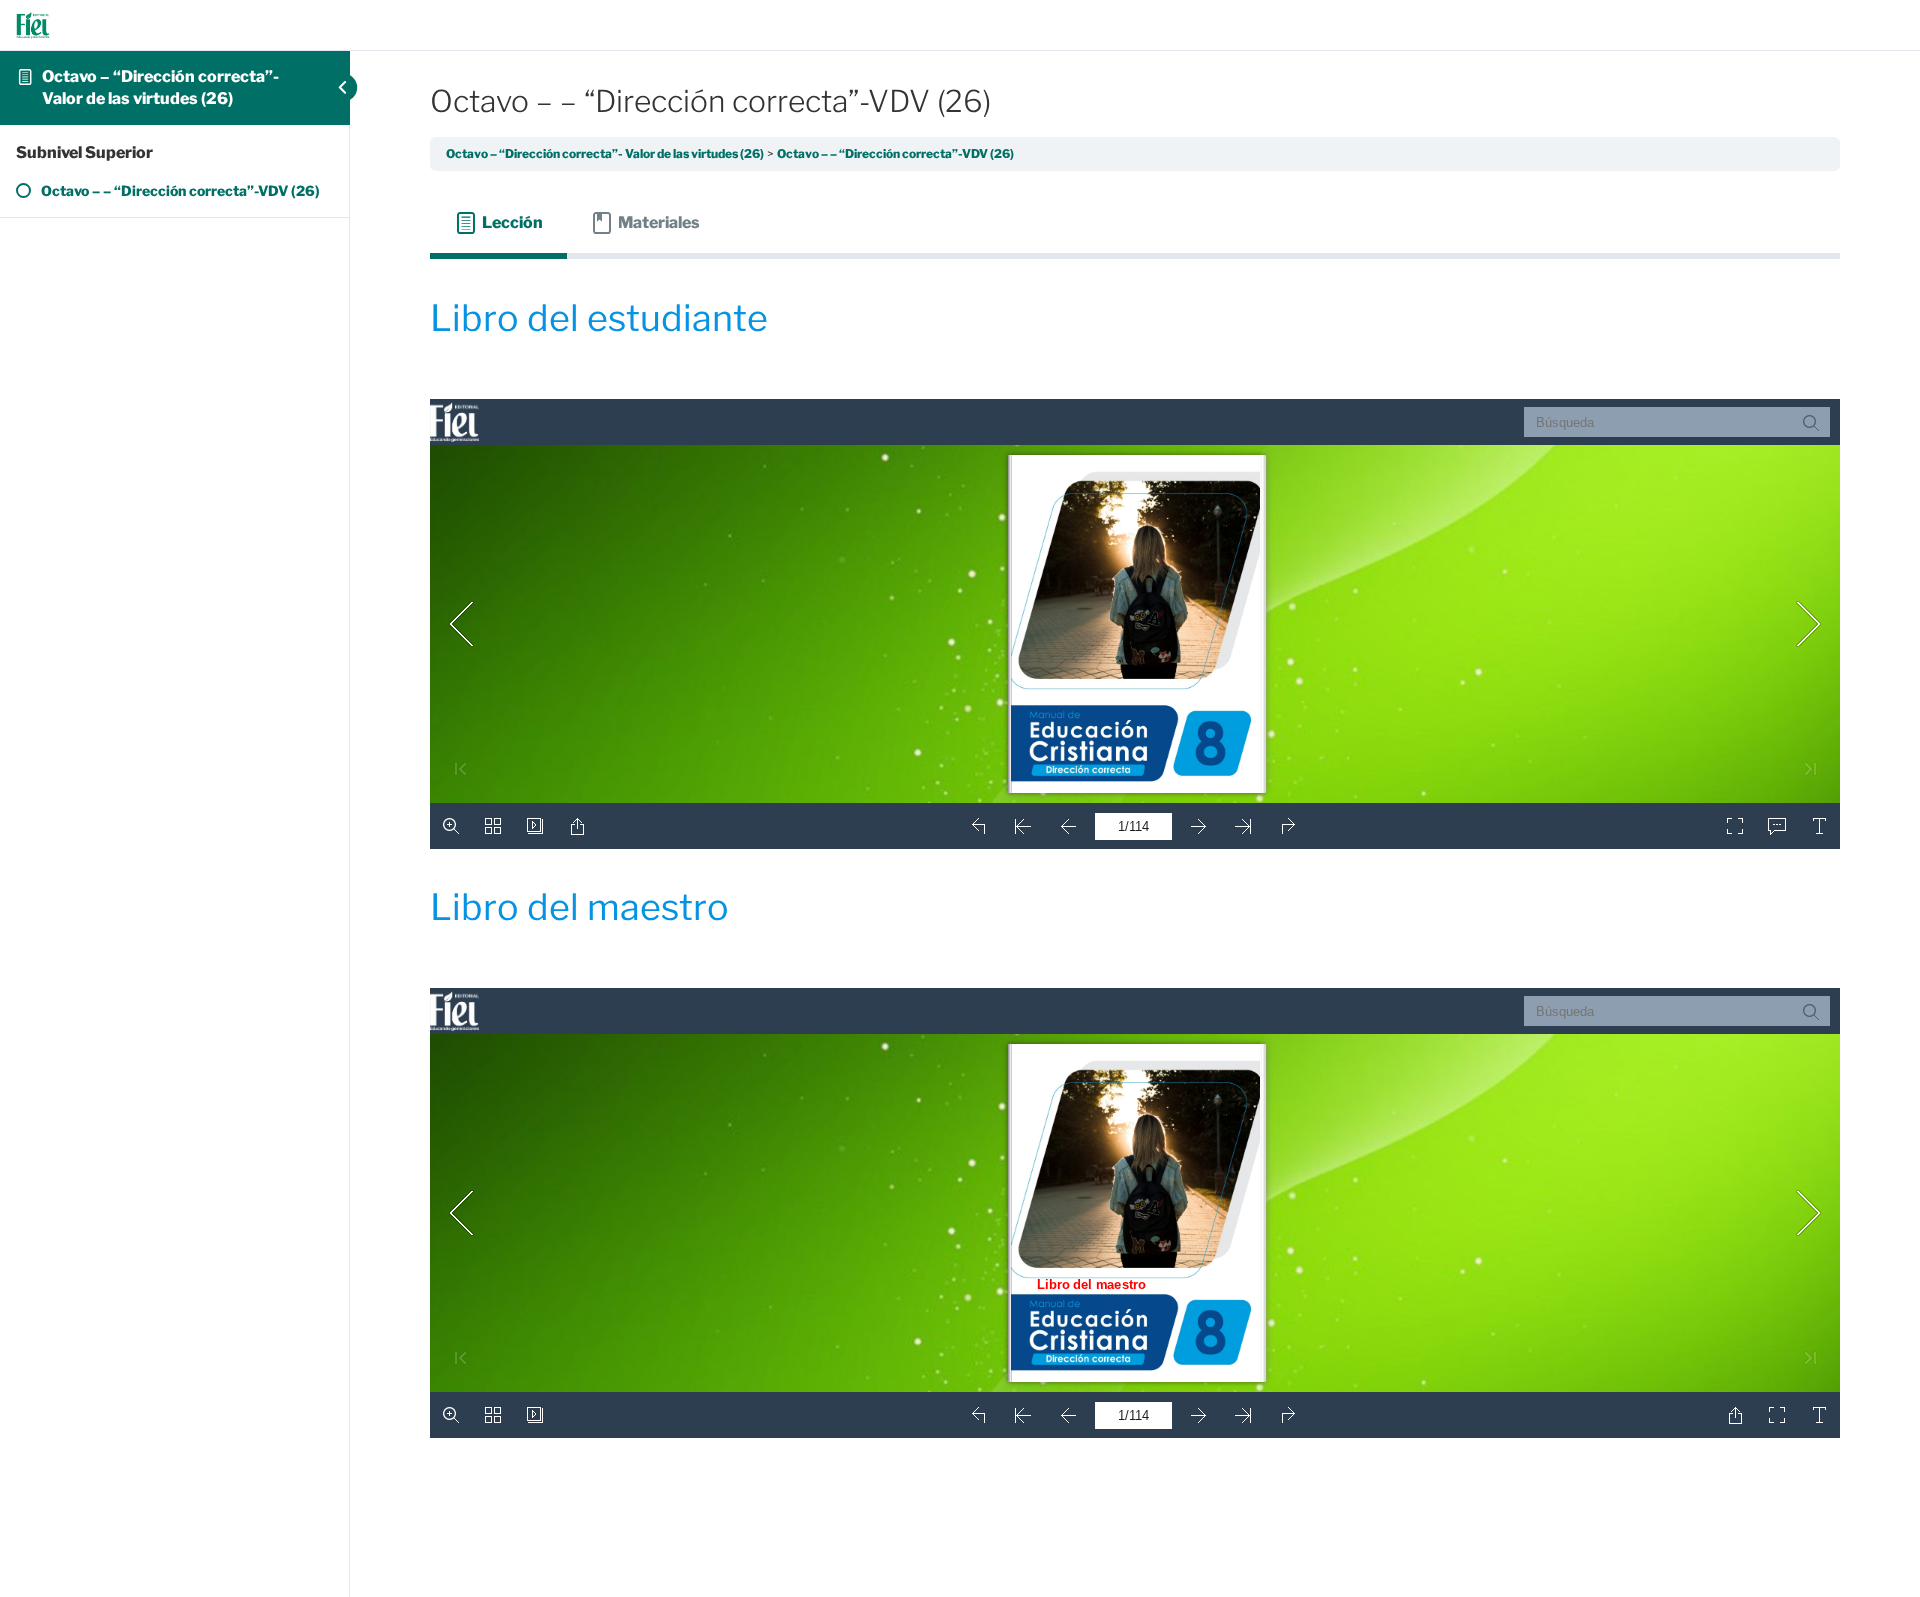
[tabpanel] (1135, 880)
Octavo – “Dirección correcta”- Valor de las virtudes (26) (605, 153)
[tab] (498, 223)
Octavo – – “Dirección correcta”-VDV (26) (895, 153)
